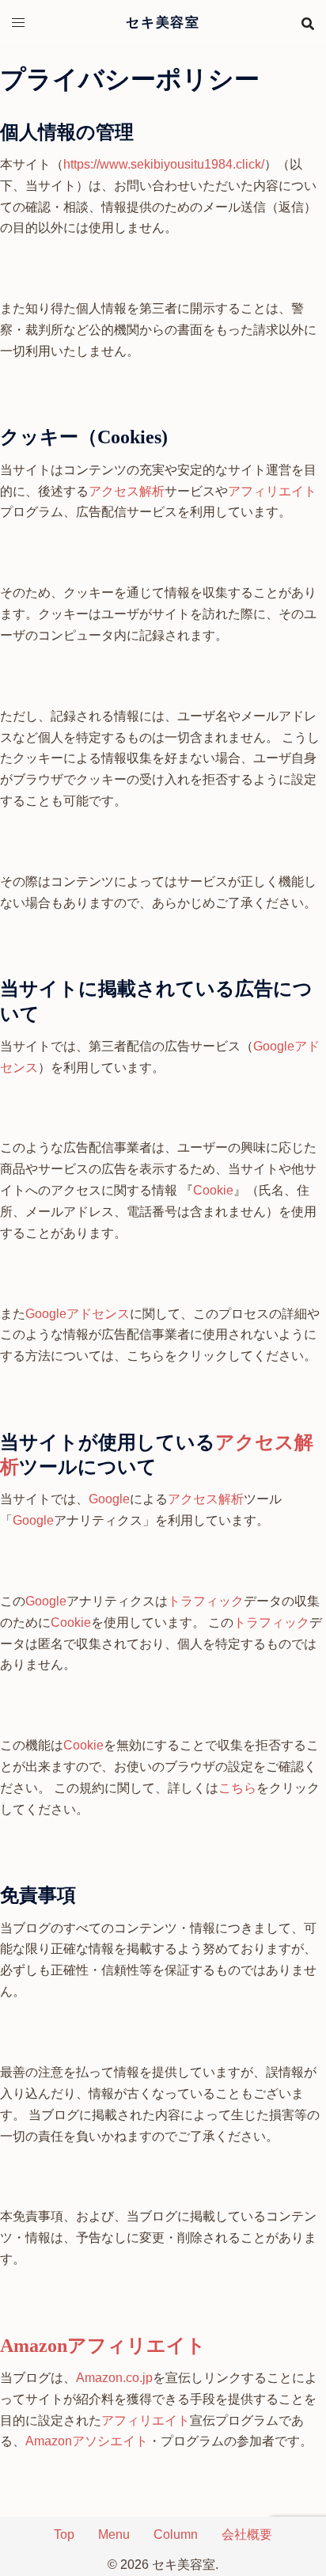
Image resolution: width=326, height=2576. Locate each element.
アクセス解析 (127, 491)
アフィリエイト (272, 491)
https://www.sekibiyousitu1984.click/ (164, 164)
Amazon (34, 2346)
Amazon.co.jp (114, 2378)
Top (64, 2534)
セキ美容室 (163, 23)
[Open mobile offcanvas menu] (18, 23)
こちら (237, 1788)
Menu (114, 2534)
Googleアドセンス (78, 1314)
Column (176, 2534)
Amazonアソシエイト (87, 2441)
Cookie (213, 1190)
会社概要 (247, 2534)
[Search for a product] (308, 24)
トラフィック (206, 1601)
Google (109, 1499)
